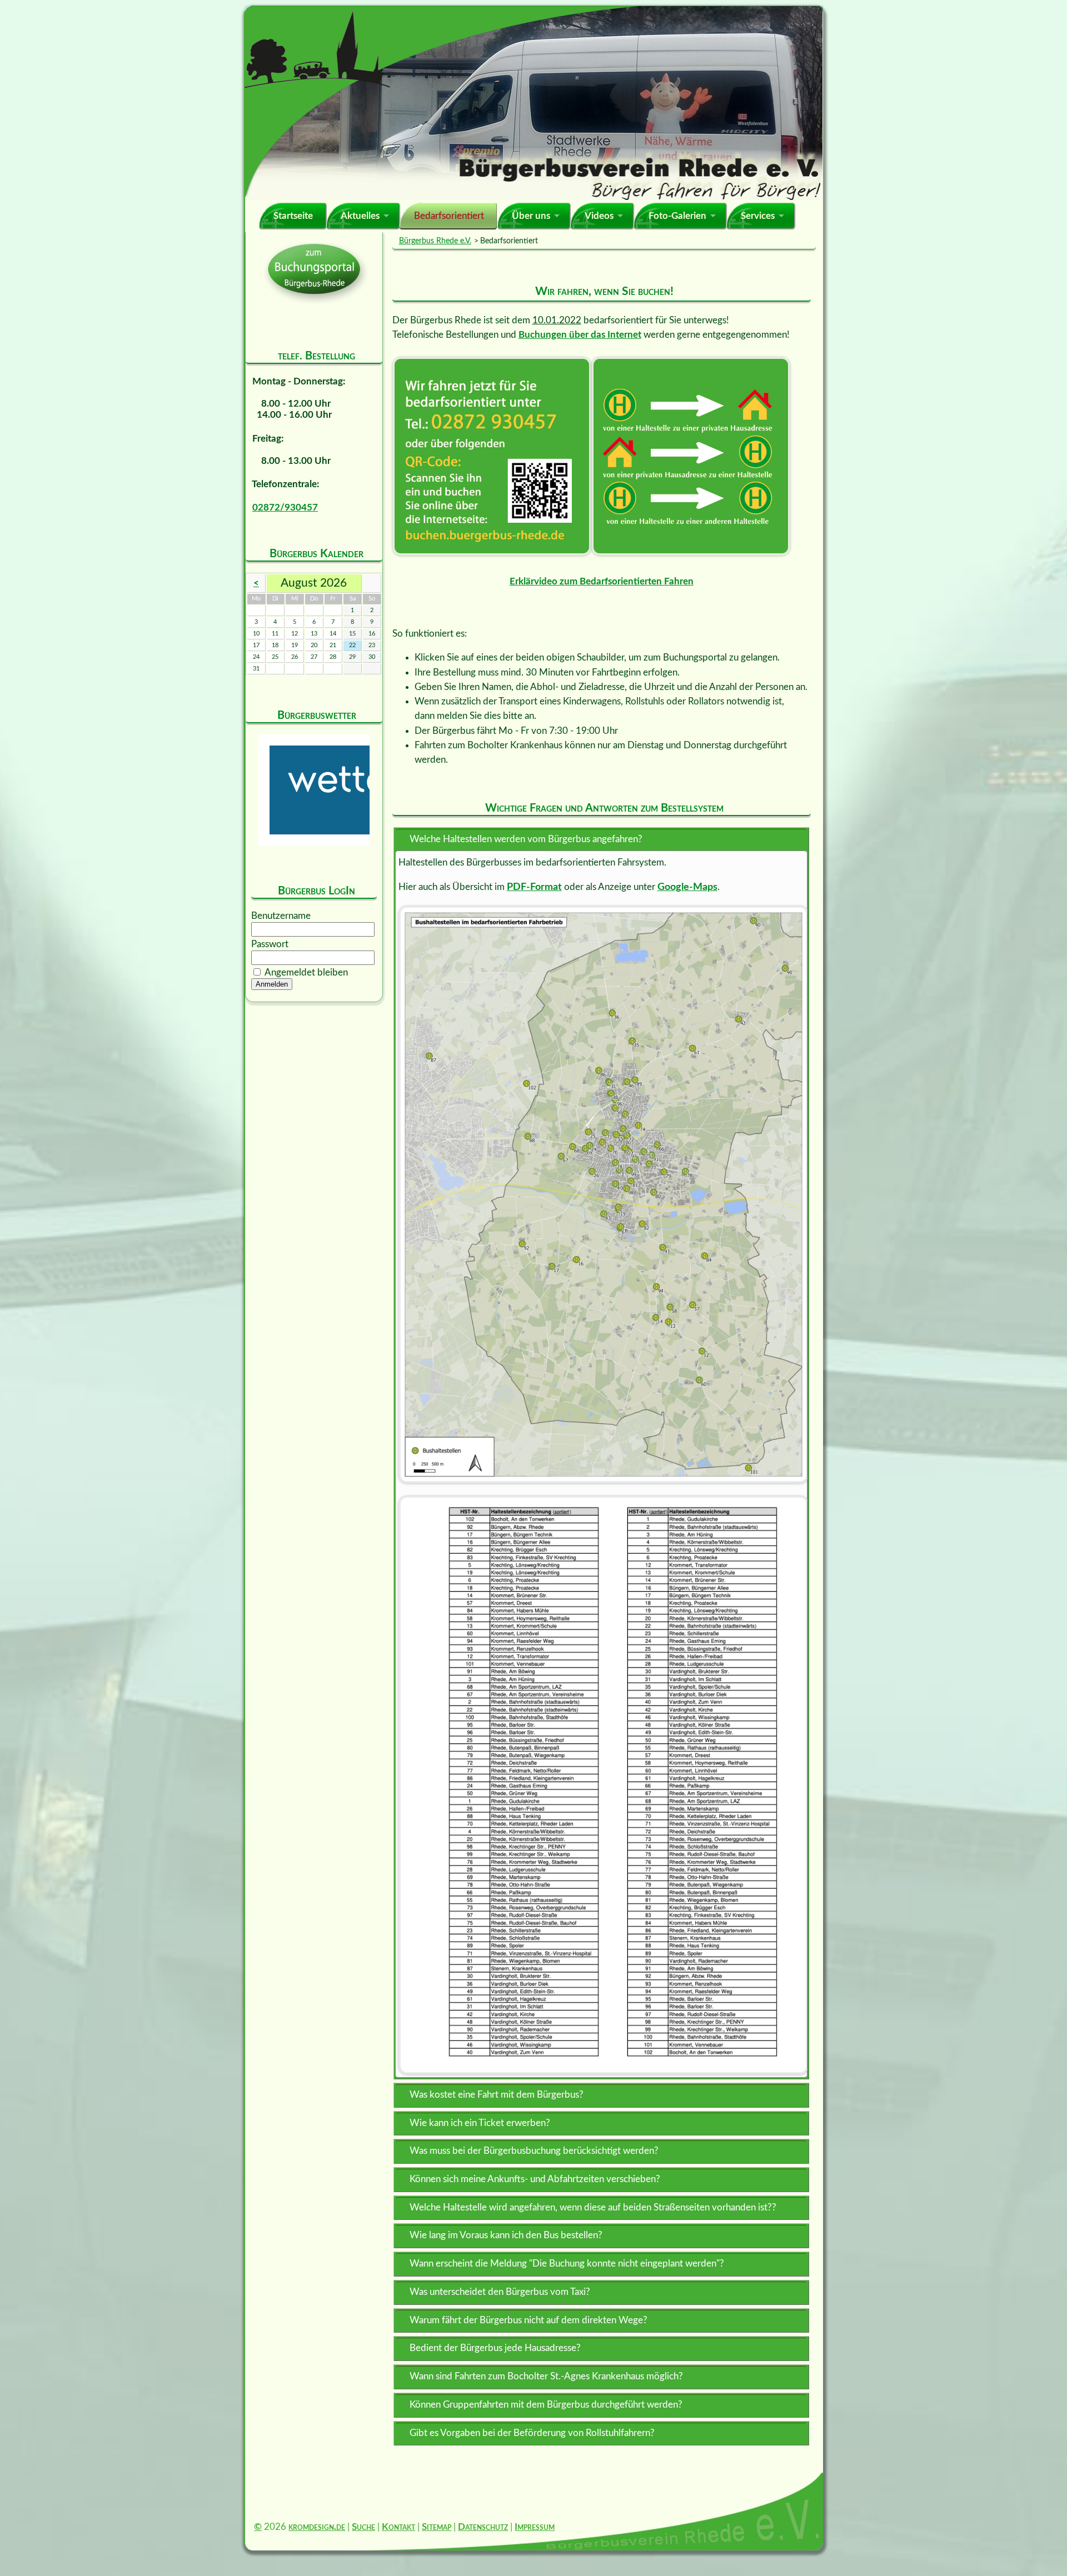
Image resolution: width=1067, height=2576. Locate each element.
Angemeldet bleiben (306, 972)
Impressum (535, 2527)
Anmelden (272, 984)
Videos (599, 216)
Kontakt (398, 2527)
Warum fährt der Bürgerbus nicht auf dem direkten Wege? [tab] (528, 2320)
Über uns (531, 216)
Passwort (270, 944)
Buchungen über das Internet (580, 335)
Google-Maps (687, 887)
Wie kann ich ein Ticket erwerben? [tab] (480, 2123)
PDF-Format (534, 887)
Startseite (293, 216)
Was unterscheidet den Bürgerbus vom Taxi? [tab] (500, 2292)
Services (758, 216)
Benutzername (281, 916)
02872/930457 (285, 507)
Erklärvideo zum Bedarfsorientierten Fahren (602, 581)
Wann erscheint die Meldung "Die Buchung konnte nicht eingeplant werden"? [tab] (567, 2264)
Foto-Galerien (677, 216)
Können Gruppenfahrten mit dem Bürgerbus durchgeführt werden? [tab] (546, 2405)
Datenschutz (483, 2527)
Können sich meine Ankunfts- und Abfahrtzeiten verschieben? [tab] (535, 2179)
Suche (363, 2527)
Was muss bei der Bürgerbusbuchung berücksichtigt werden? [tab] (534, 2151)
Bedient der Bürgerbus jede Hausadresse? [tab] (495, 2348)
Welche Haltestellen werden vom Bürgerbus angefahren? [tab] (526, 839)
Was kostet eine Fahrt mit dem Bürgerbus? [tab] (497, 2095)
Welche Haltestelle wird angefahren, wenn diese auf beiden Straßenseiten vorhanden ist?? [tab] (593, 2207)
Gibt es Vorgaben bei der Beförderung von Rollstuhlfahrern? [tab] (532, 2433)
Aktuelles (360, 216)
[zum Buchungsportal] (492, 456)
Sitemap (437, 2527)
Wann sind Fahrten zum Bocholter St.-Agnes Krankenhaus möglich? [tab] (546, 2376)
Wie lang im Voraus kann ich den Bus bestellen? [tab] (506, 2235)
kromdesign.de (317, 2527)
